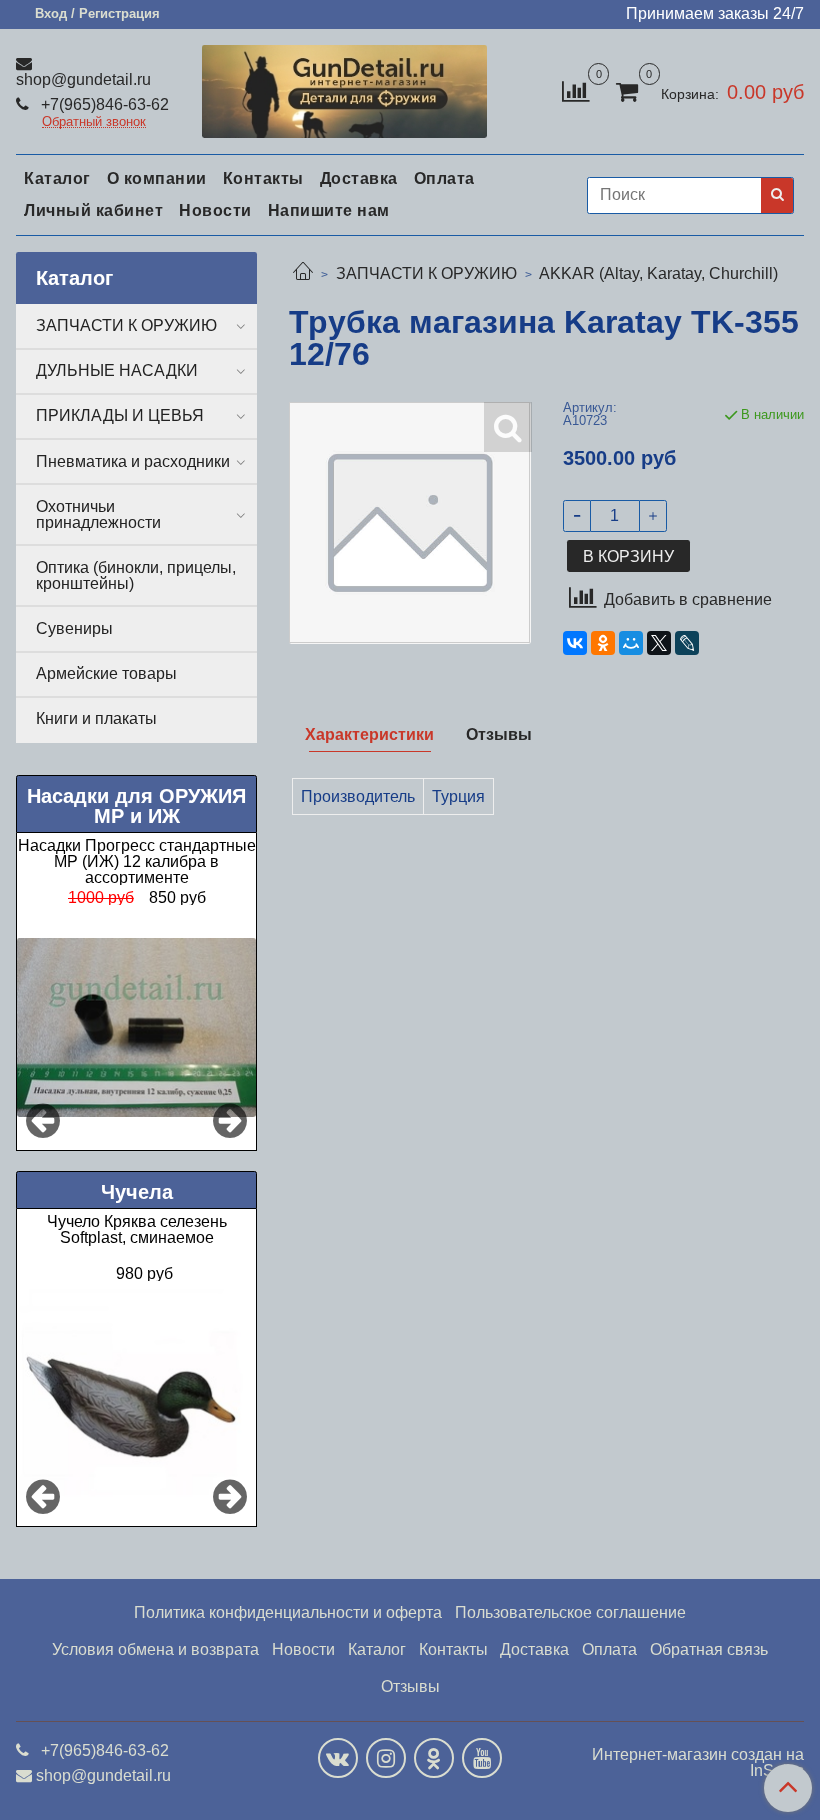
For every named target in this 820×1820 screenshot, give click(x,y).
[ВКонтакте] (575, 643)
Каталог (57, 178)
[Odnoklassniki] (434, 1758)
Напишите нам (329, 210)
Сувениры (74, 628)
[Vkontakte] (338, 1758)
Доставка (359, 178)
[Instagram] (386, 1758)
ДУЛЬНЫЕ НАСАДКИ (117, 370)
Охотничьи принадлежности (98, 514)
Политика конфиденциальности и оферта (288, 1612)
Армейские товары (106, 673)
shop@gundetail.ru (83, 79)
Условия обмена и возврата (155, 1649)
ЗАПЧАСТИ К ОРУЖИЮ (426, 273)
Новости (215, 210)
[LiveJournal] (687, 643)
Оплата (444, 178)
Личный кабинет (93, 210)
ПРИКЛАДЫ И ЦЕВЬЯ (120, 415)
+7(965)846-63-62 (103, 104)
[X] (659, 643)
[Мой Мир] (631, 643)
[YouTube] (482, 1758)
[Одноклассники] (603, 643)
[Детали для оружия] (344, 87)
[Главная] (303, 273)
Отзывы (410, 1686)
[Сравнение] (575, 90)
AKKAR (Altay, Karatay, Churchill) (658, 273)
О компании (157, 178)
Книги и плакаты (96, 718)
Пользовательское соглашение (570, 1612)
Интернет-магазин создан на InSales (698, 1763)
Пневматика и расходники (133, 461)
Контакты (263, 178)
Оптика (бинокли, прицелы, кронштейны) (136, 575)
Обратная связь (709, 1649)
